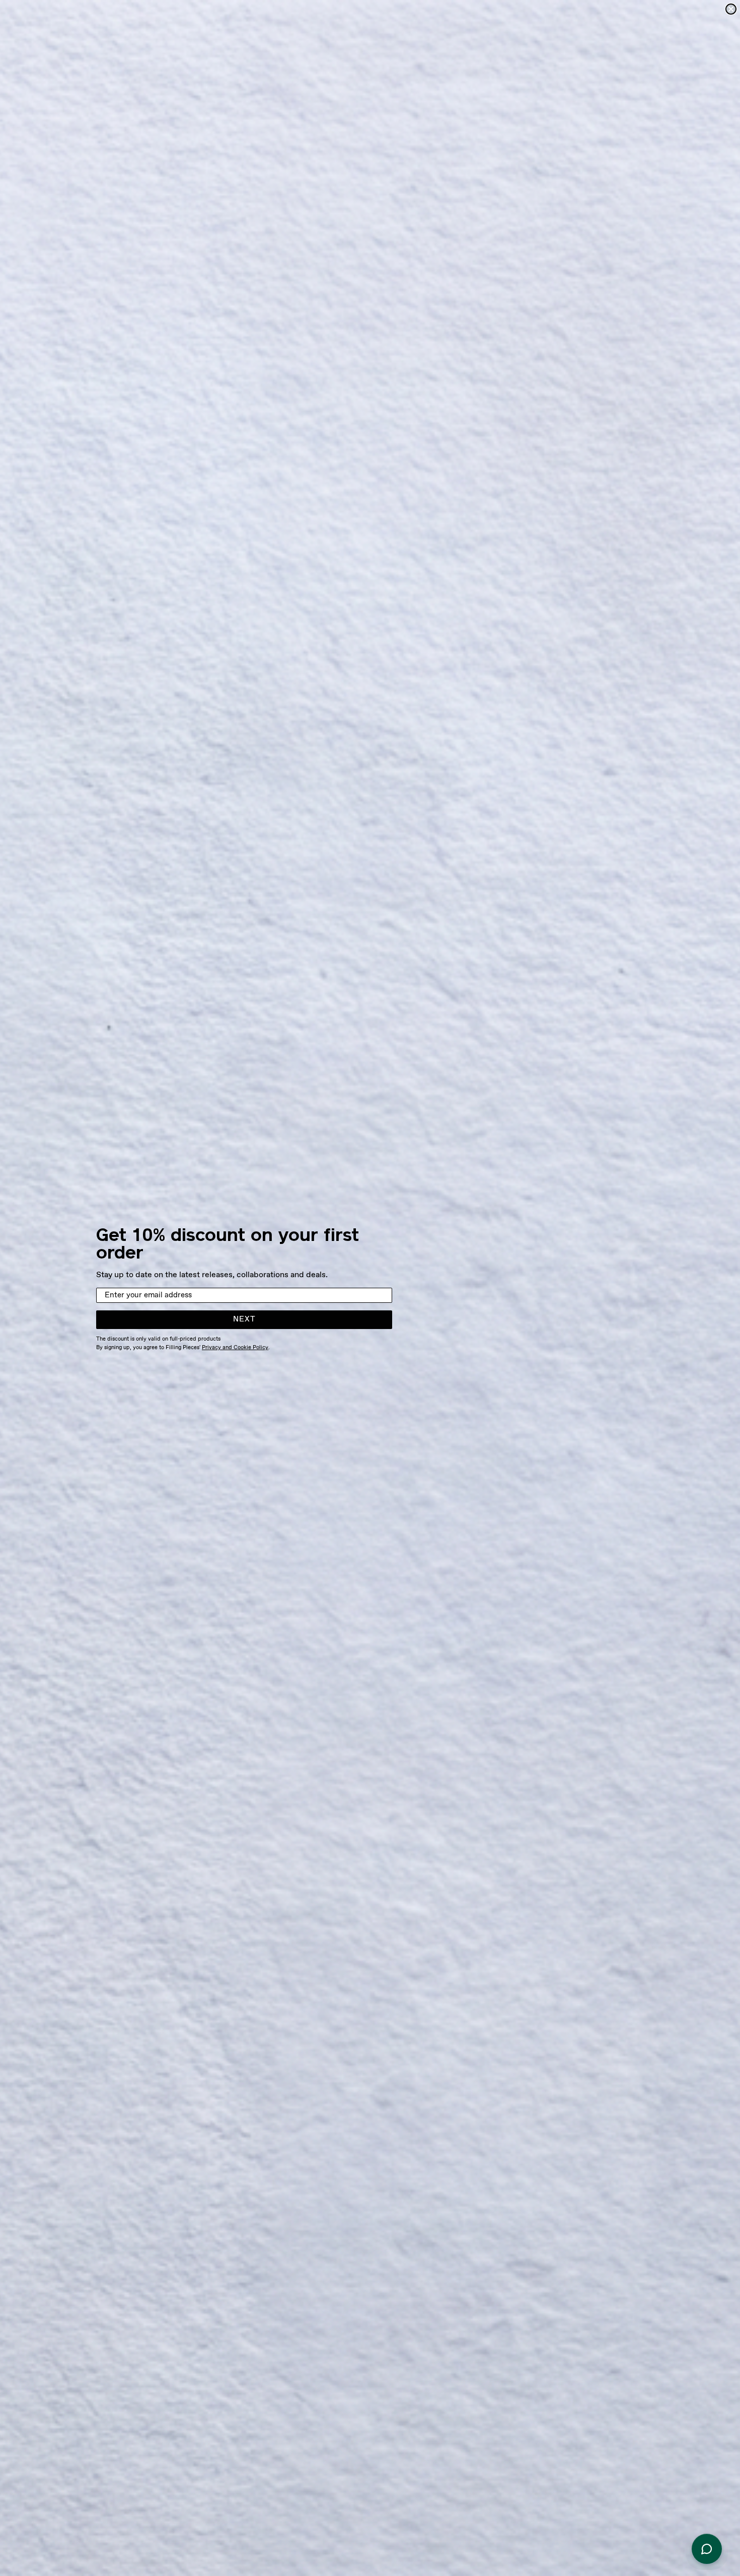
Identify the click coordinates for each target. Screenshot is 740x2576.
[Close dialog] (731, 9)
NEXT (244, 1319)
